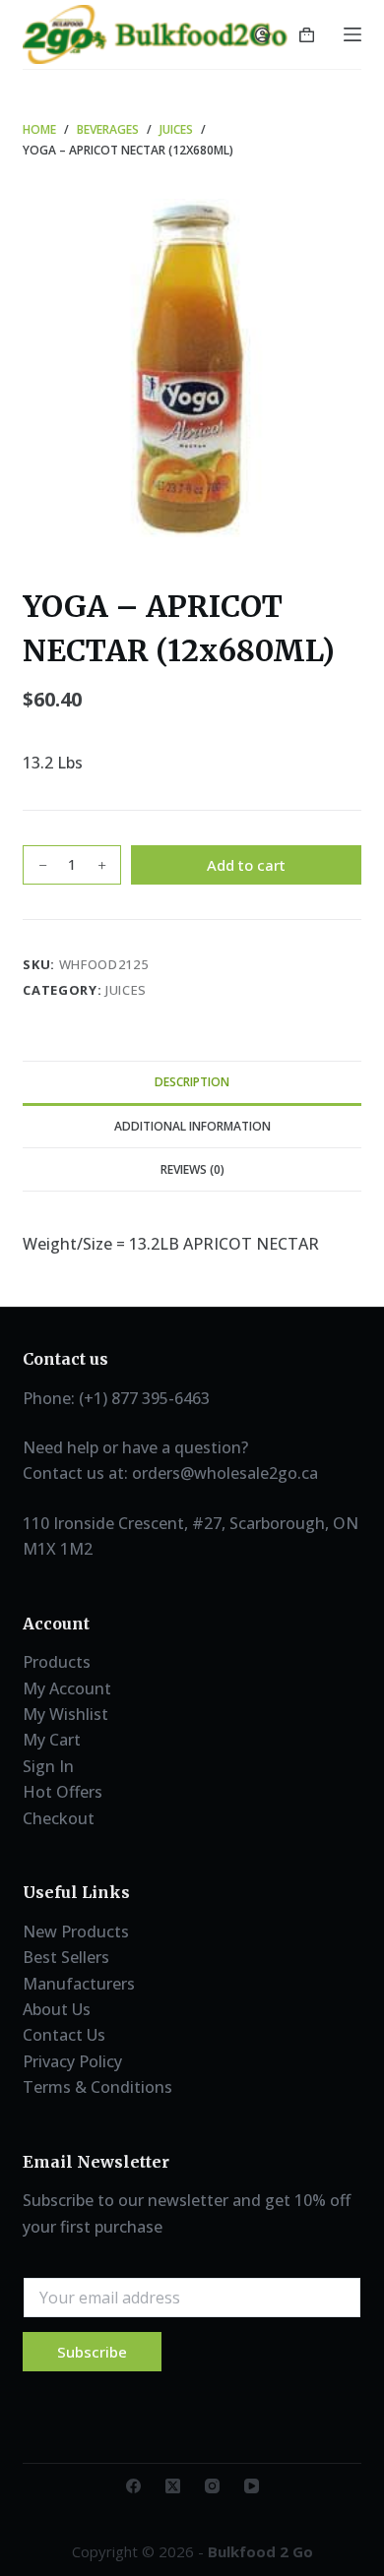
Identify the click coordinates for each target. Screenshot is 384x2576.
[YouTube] (252, 2486)
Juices (126, 990)
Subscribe (92, 2352)
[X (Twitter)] (173, 2486)
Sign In (48, 1766)
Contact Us (64, 2035)
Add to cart (246, 865)
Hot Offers (63, 1792)
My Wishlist (65, 1714)
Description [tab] (192, 1082)
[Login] (262, 35)
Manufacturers (79, 1984)
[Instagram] (212, 2486)
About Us (57, 2009)
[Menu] (352, 34)
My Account (67, 1688)
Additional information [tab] (192, 1126)
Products (57, 1662)
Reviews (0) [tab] (192, 1169)
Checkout (59, 1818)
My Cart (52, 1740)
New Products (76, 1932)
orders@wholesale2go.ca (225, 1473)
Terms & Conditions (97, 2087)
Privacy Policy (72, 2061)
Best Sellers (66, 1957)
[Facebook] (133, 2486)
